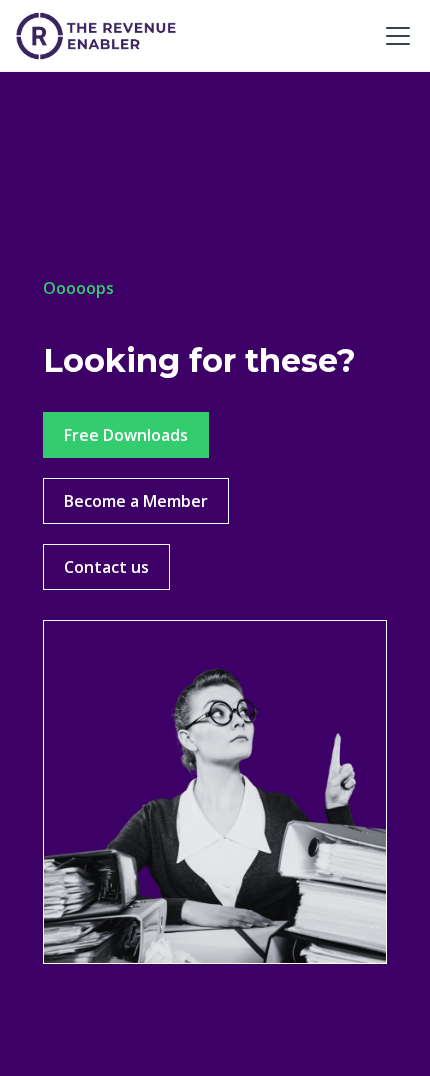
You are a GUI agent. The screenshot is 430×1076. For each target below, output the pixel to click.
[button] (394, 36)
